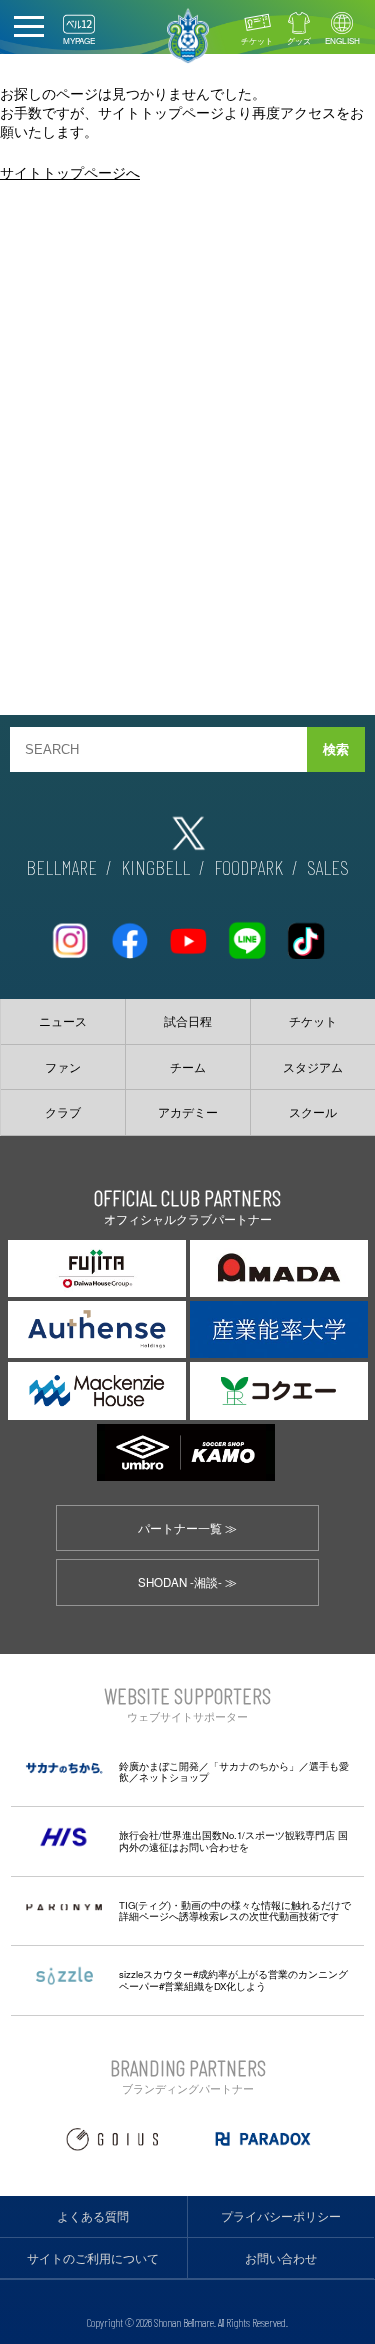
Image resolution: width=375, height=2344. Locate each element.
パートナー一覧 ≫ (187, 1528)
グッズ (299, 40)
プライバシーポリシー (281, 2216)
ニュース (63, 1021)
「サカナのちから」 (254, 1766)
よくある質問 (93, 2216)
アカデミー (188, 1112)
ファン (63, 1067)
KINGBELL (155, 867)
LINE (247, 932)
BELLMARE (61, 867)
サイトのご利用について (93, 2258)
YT (188, 932)
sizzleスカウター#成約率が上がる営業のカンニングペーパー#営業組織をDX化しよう (233, 1980)
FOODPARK (248, 867)
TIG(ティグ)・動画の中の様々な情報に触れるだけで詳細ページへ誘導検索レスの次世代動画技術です (235, 1911)
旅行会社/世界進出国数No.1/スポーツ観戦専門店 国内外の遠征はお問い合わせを (233, 1841)
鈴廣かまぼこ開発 (159, 1766)
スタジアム (313, 1067)
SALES (328, 867)
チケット (257, 40)
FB (129, 932)
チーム (188, 1067)
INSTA (70, 932)
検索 (336, 749)
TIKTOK (306, 932)
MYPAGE (79, 40)
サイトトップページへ (70, 171)
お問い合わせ (281, 2258)
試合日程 (188, 1021)
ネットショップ (174, 1777)
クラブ (63, 1112)
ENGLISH (342, 40)
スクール (313, 1112)
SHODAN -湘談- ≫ (187, 1582)
